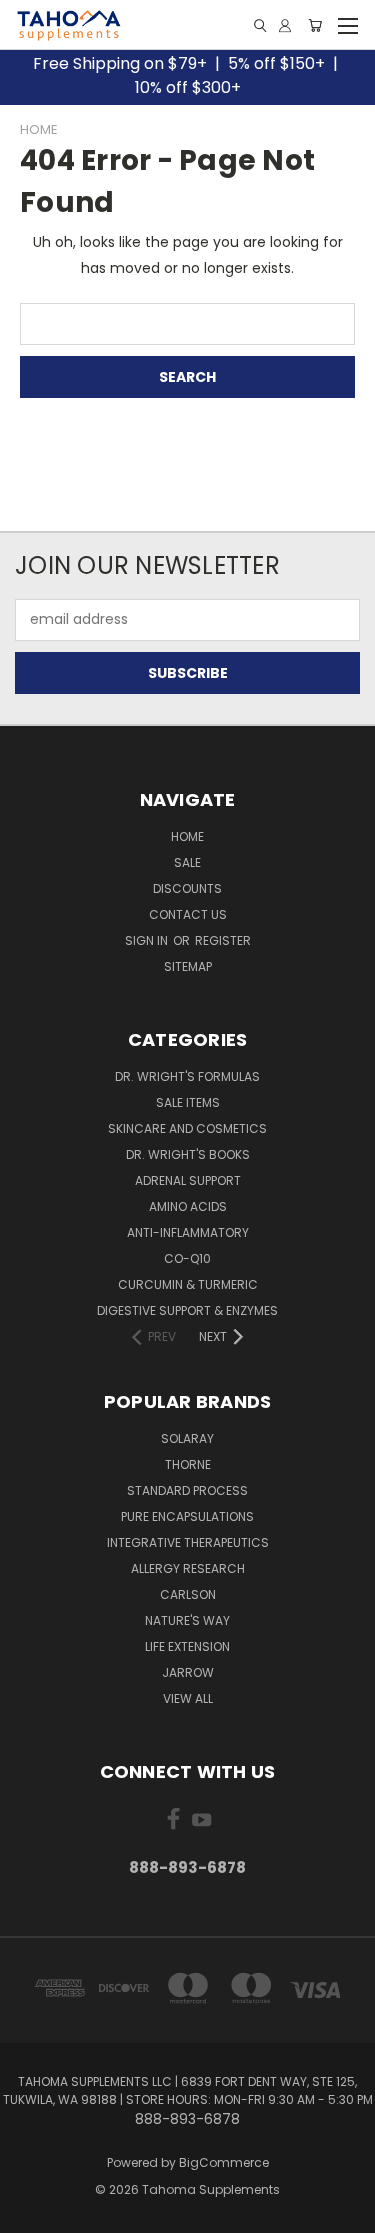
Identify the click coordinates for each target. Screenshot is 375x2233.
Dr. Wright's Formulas (187, 1076)
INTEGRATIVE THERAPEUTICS (188, 1542)
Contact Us (188, 914)
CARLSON (188, 1594)
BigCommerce (224, 2162)
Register (223, 940)
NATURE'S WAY (187, 1620)
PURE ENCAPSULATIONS (187, 1516)
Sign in (148, 940)
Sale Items (188, 1102)
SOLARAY (187, 1438)
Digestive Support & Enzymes (187, 1310)
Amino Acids (188, 1206)
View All (188, 1698)
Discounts (187, 888)
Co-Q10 (187, 1258)
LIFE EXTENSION (187, 1646)
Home (187, 836)
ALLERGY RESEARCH (188, 1568)
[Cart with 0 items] (315, 25)
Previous (31, 2213)
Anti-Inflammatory (188, 1232)
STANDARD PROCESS (187, 1490)
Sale (187, 862)
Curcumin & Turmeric (188, 1284)
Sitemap (188, 966)
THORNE (188, 1464)
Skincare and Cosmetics (187, 1128)
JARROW (188, 1672)
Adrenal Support (188, 1180)
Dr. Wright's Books (188, 1154)
